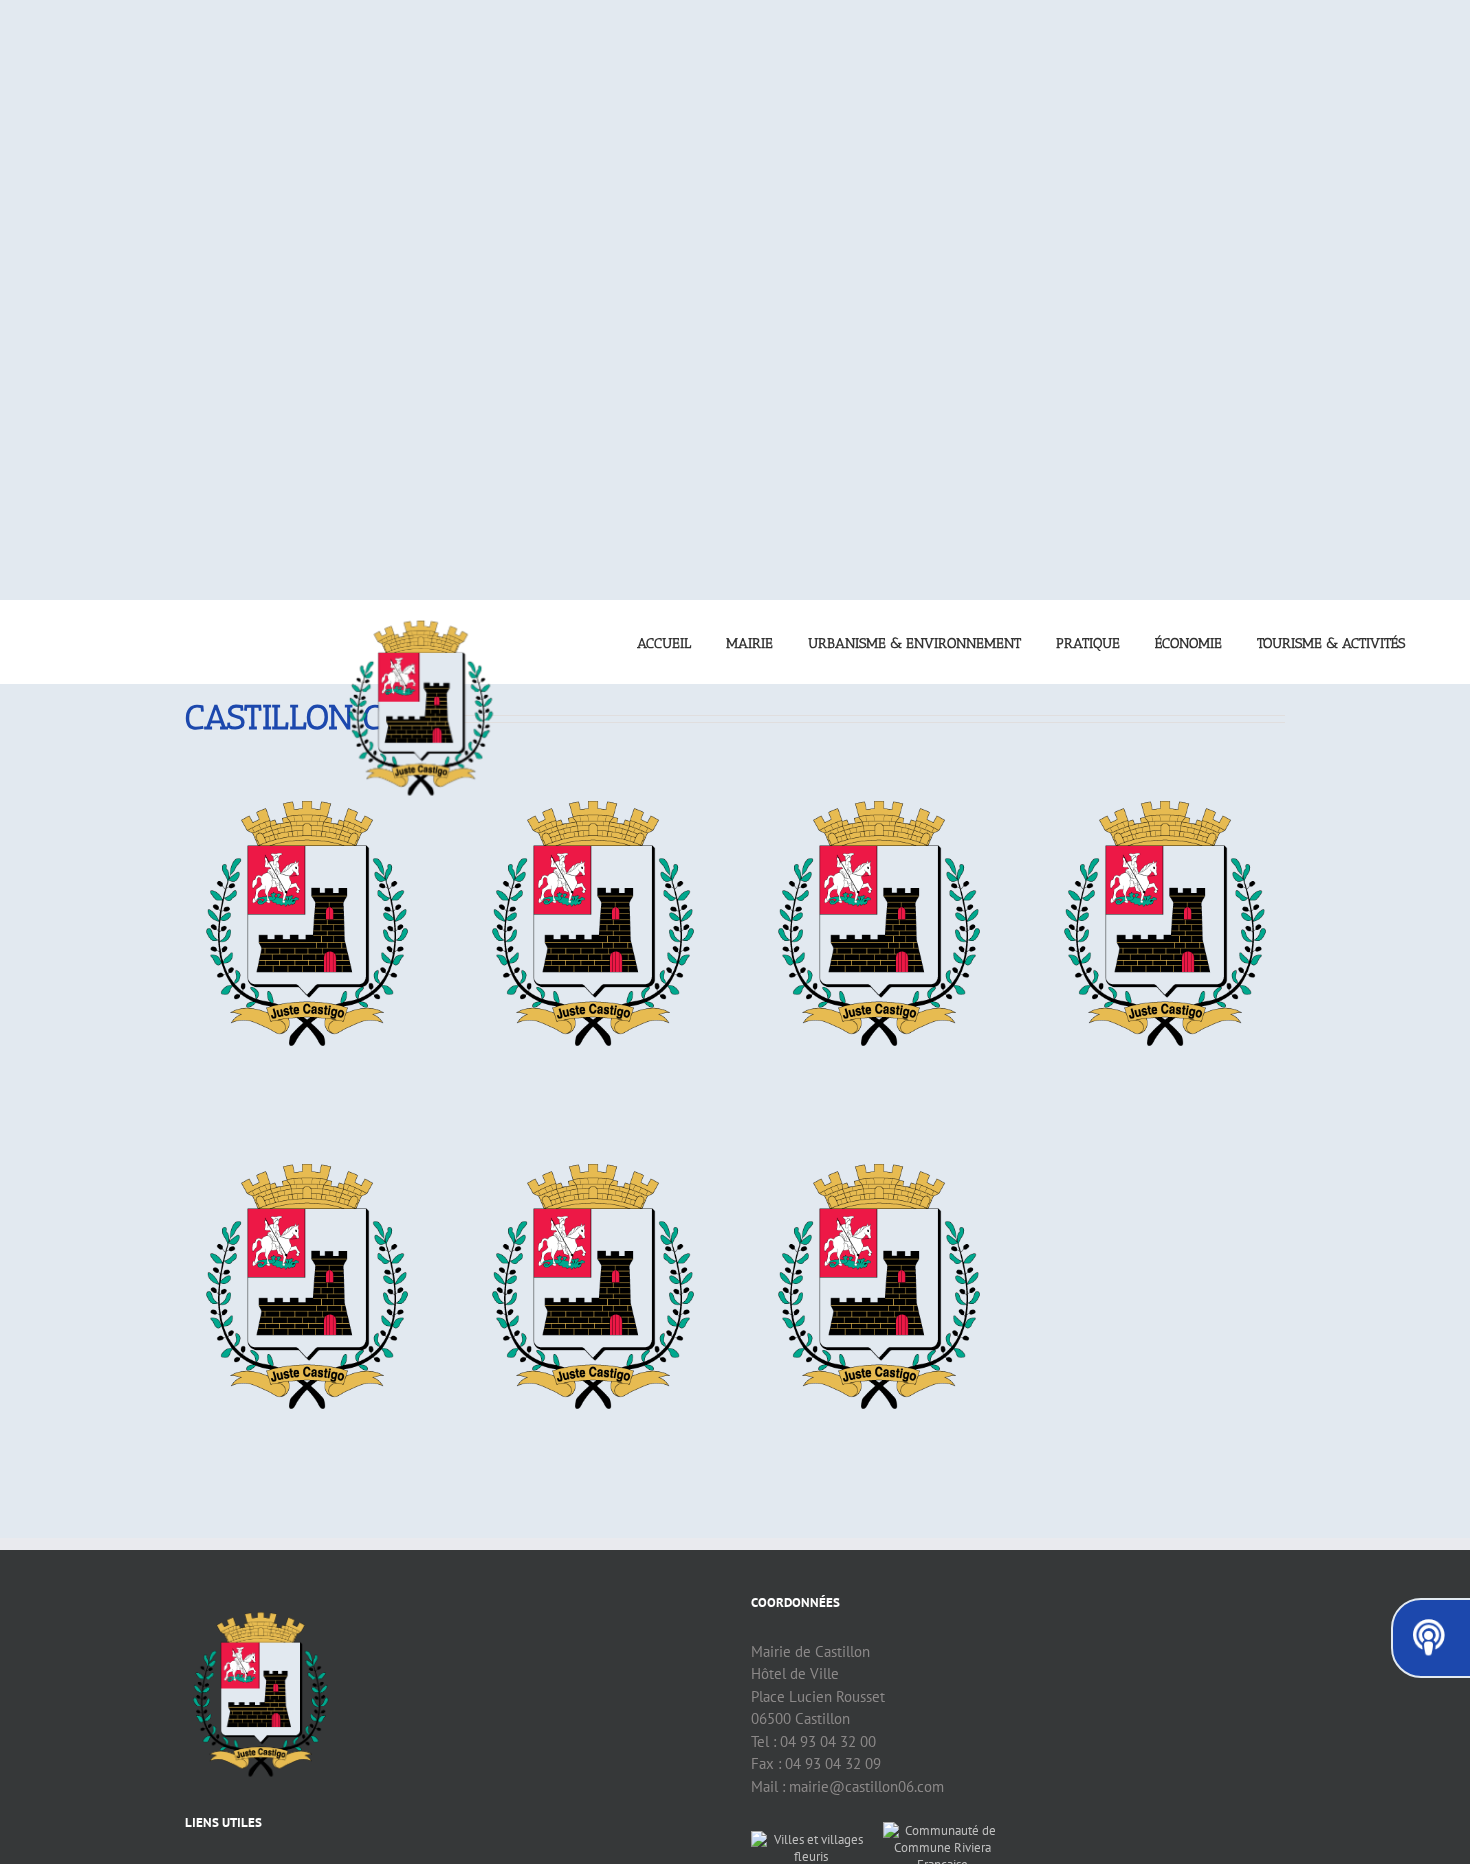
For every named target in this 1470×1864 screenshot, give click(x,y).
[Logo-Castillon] (306, 779)
